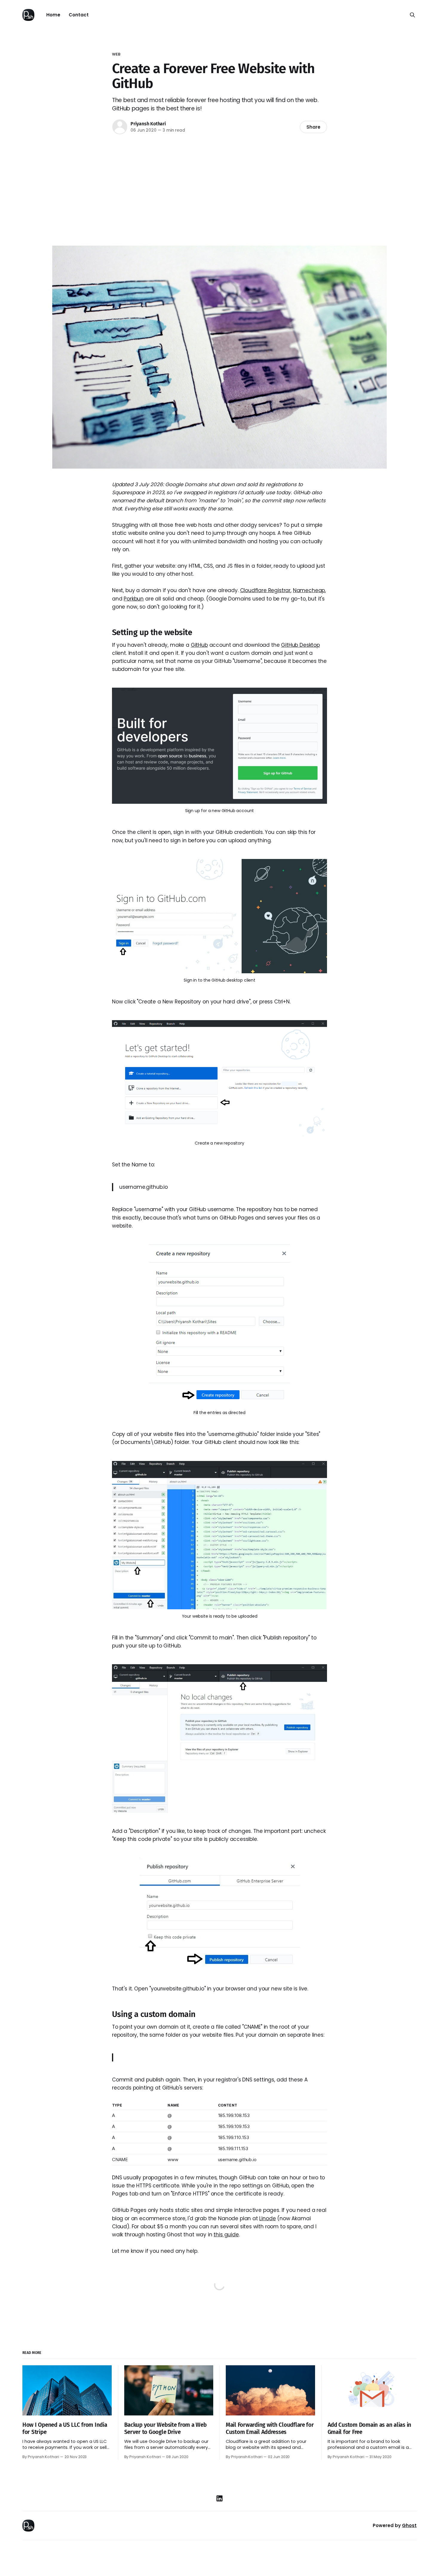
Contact (79, 15)
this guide (226, 2235)
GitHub (199, 645)
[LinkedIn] (219, 2498)
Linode (267, 2218)
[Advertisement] (219, 189)
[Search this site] (412, 15)
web (116, 54)
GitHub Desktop (300, 645)
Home (53, 15)
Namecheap (309, 590)
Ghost (409, 2525)
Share (313, 127)
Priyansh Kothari (148, 124)
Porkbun (134, 599)
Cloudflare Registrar (265, 590)
